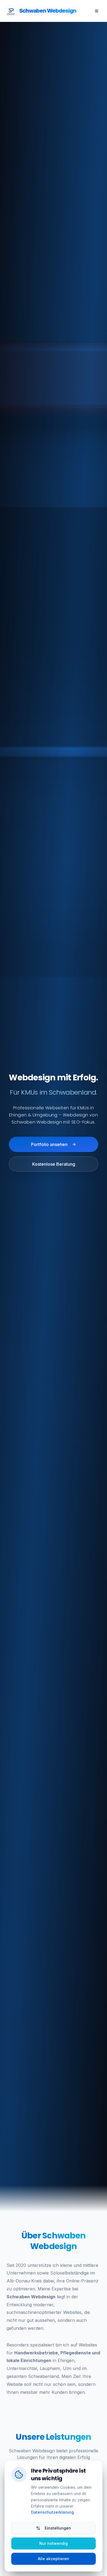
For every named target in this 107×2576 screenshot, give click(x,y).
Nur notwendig (54, 2543)
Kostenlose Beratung (54, 1164)
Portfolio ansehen (49, 1144)
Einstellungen (58, 2528)
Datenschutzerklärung (52, 2512)
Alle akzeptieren (54, 2559)
